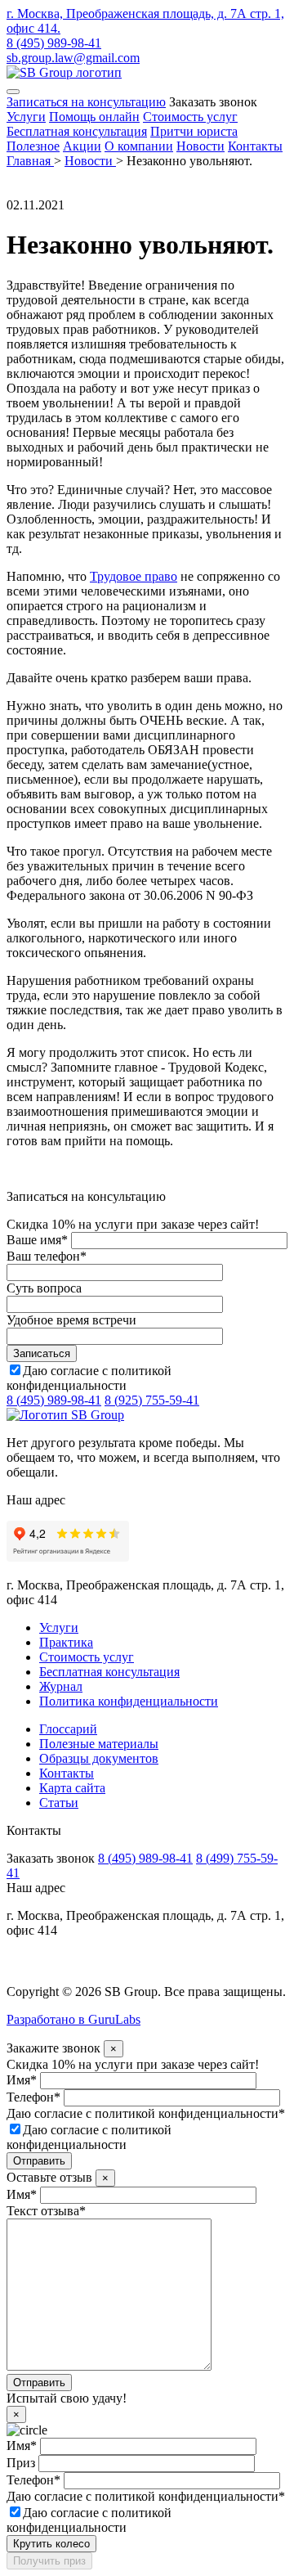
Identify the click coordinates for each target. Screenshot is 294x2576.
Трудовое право (134, 576)
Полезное (33, 146)
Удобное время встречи (71, 1320)
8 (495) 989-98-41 (54, 43)
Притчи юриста (194, 131)
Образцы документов (99, 1758)
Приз (21, 2463)
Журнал (61, 1686)
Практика (66, 1642)
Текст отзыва (46, 2211)
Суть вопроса (44, 1288)
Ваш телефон (47, 1256)
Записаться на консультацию (86, 102)
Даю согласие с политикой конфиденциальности (89, 1378)
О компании (139, 146)
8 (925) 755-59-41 (152, 1400)
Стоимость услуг (190, 117)
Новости (200, 146)
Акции (82, 146)
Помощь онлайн (94, 117)
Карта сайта (72, 1788)
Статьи (59, 1803)
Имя (22, 2080)
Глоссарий (68, 1729)
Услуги (26, 117)
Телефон (33, 2097)
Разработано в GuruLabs (73, 2019)
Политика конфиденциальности (129, 1701)
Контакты (255, 146)
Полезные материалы (99, 1744)
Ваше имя (37, 1240)
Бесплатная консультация (77, 131)
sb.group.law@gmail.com (73, 58)
